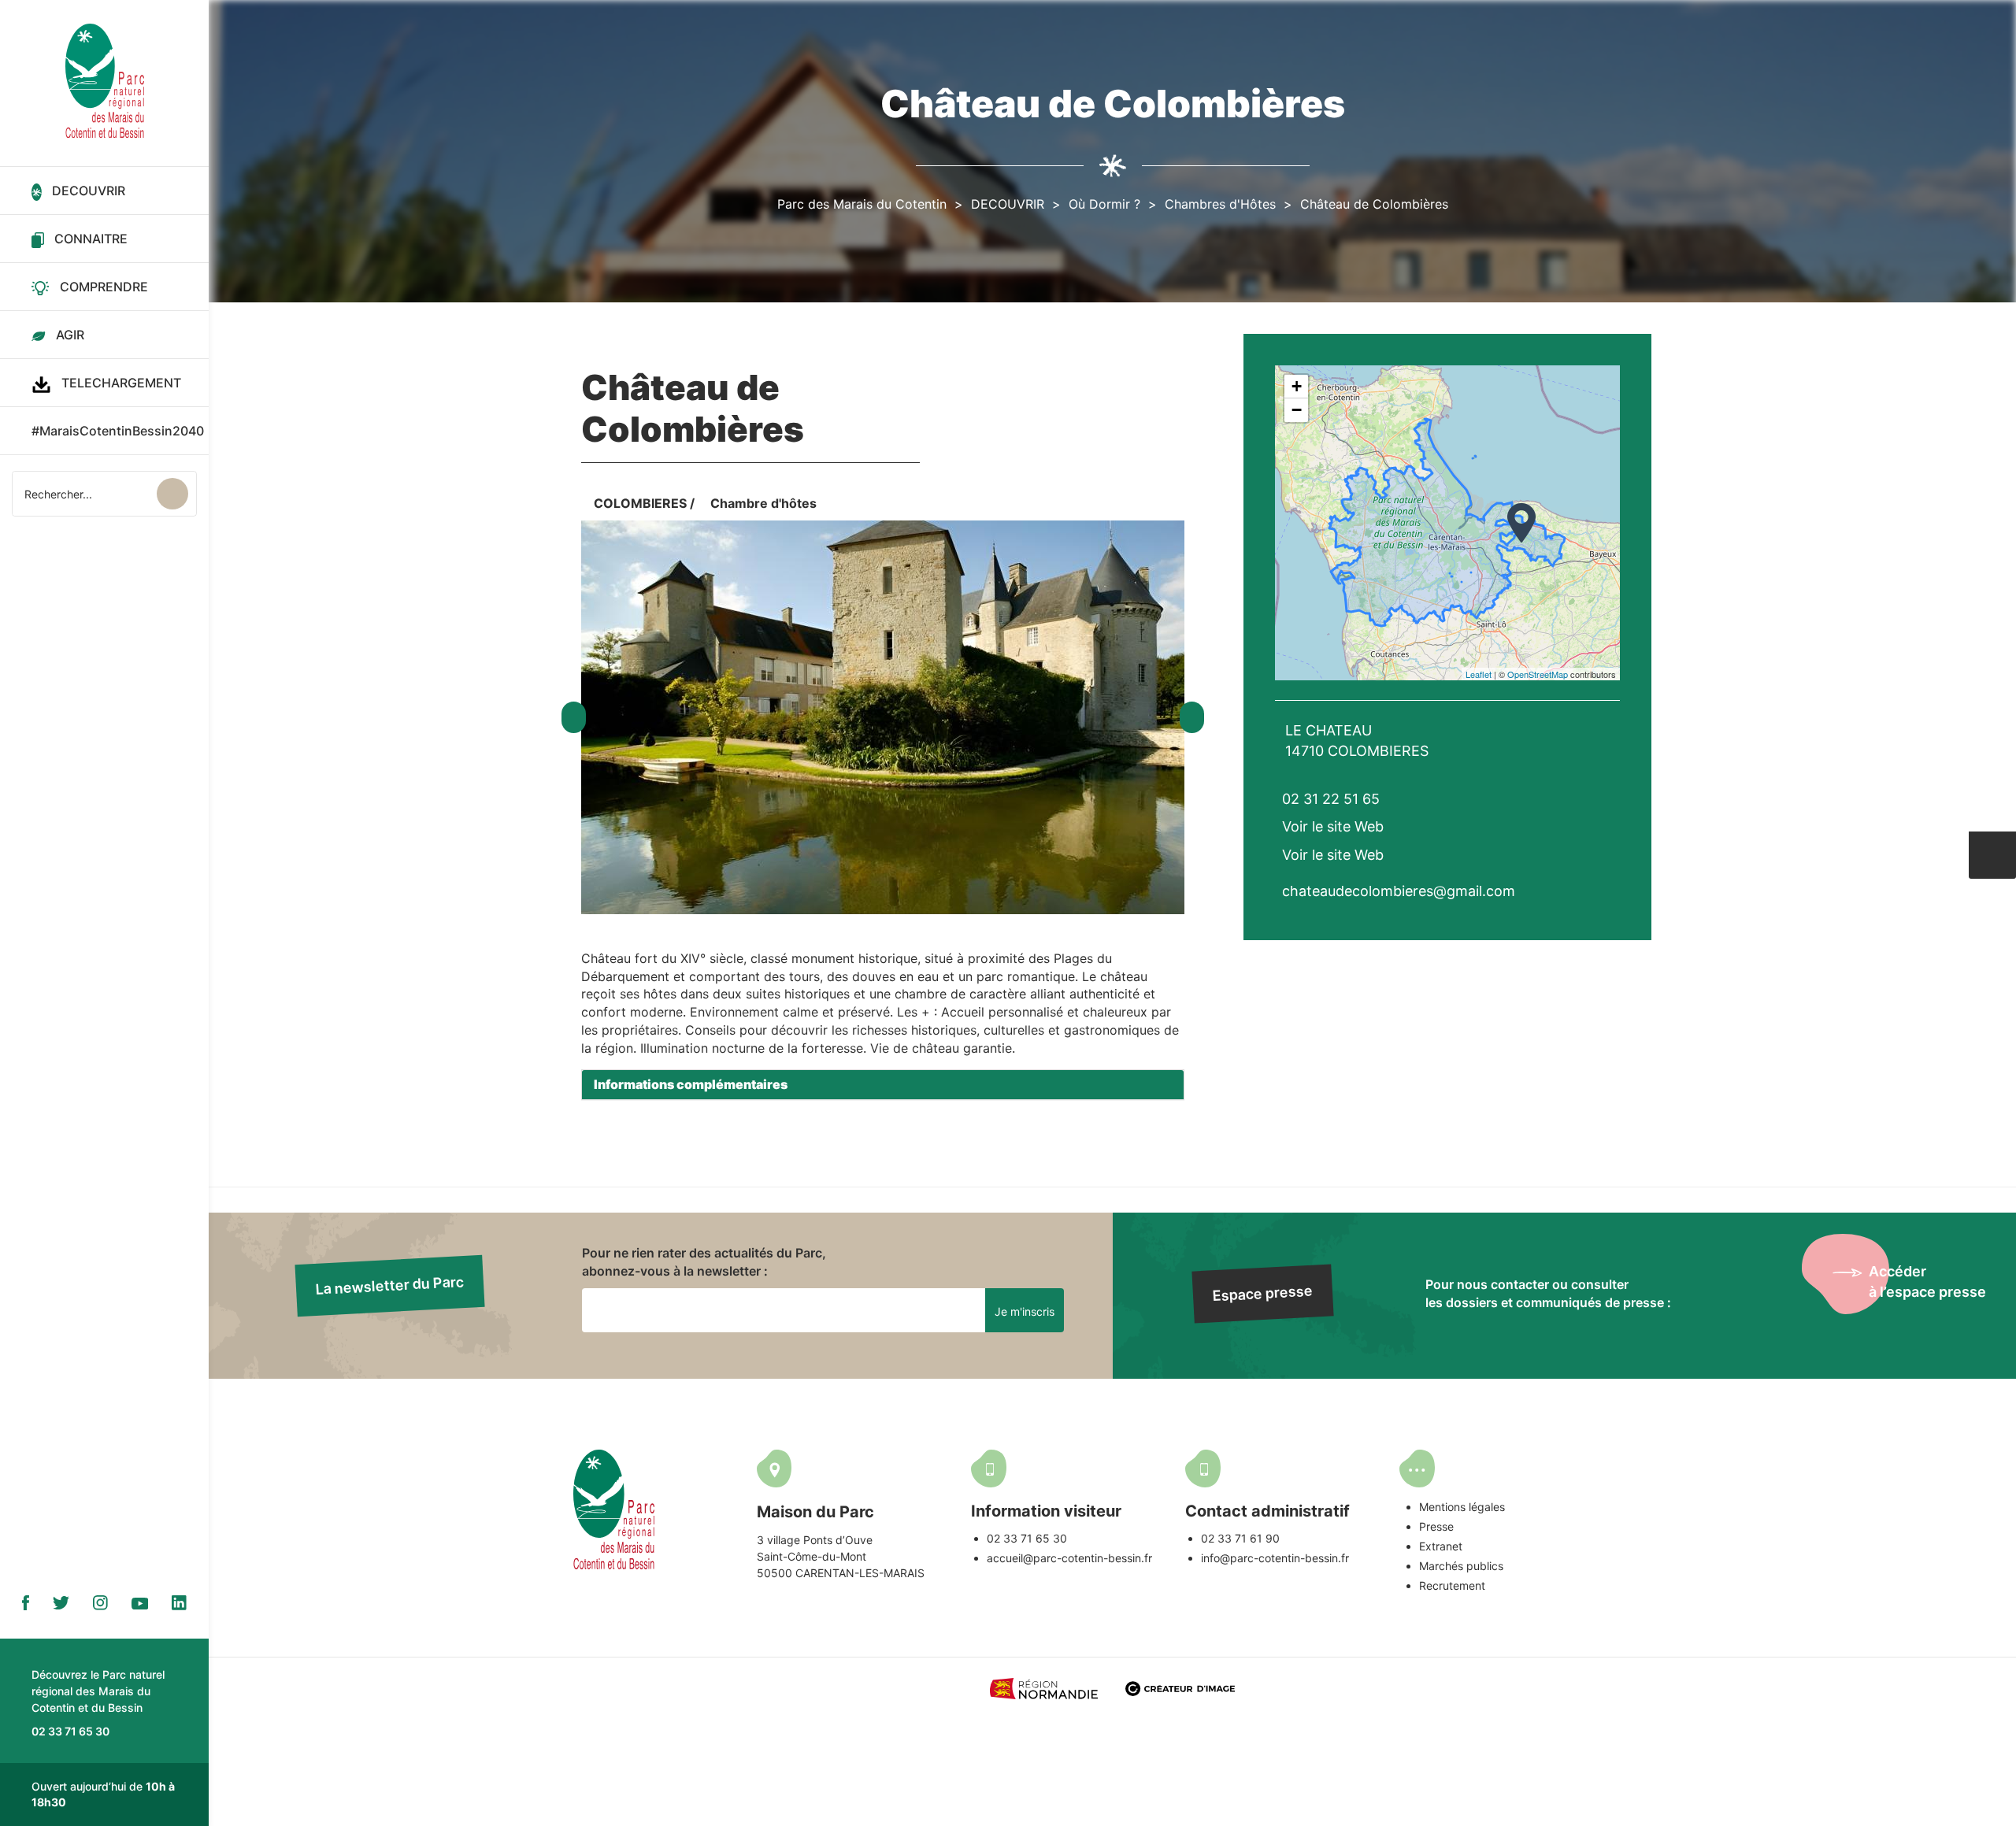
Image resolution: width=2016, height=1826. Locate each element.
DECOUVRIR (89, 191)
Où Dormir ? (1104, 204)
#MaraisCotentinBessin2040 (118, 431)
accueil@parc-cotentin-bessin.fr (1069, 1558)
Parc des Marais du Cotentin (862, 204)
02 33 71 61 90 (1240, 1538)
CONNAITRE (91, 239)
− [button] (1297, 410)
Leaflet (1479, 674)
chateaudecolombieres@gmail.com (1399, 891)
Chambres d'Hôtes (1220, 204)
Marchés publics (1461, 1566)
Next (1192, 717)
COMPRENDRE (104, 287)
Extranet (1441, 1546)
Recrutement (1452, 1585)
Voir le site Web (1333, 826)
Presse (1436, 1526)
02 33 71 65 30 (1027, 1538)
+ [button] (1297, 386)
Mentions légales (1462, 1507)
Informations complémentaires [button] (691, 1084)
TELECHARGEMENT (121, 383)
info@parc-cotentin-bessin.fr (1275, 1558)
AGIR (70, 335)
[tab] (883, 1085)
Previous (574, 717)
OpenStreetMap (1538, 674)
